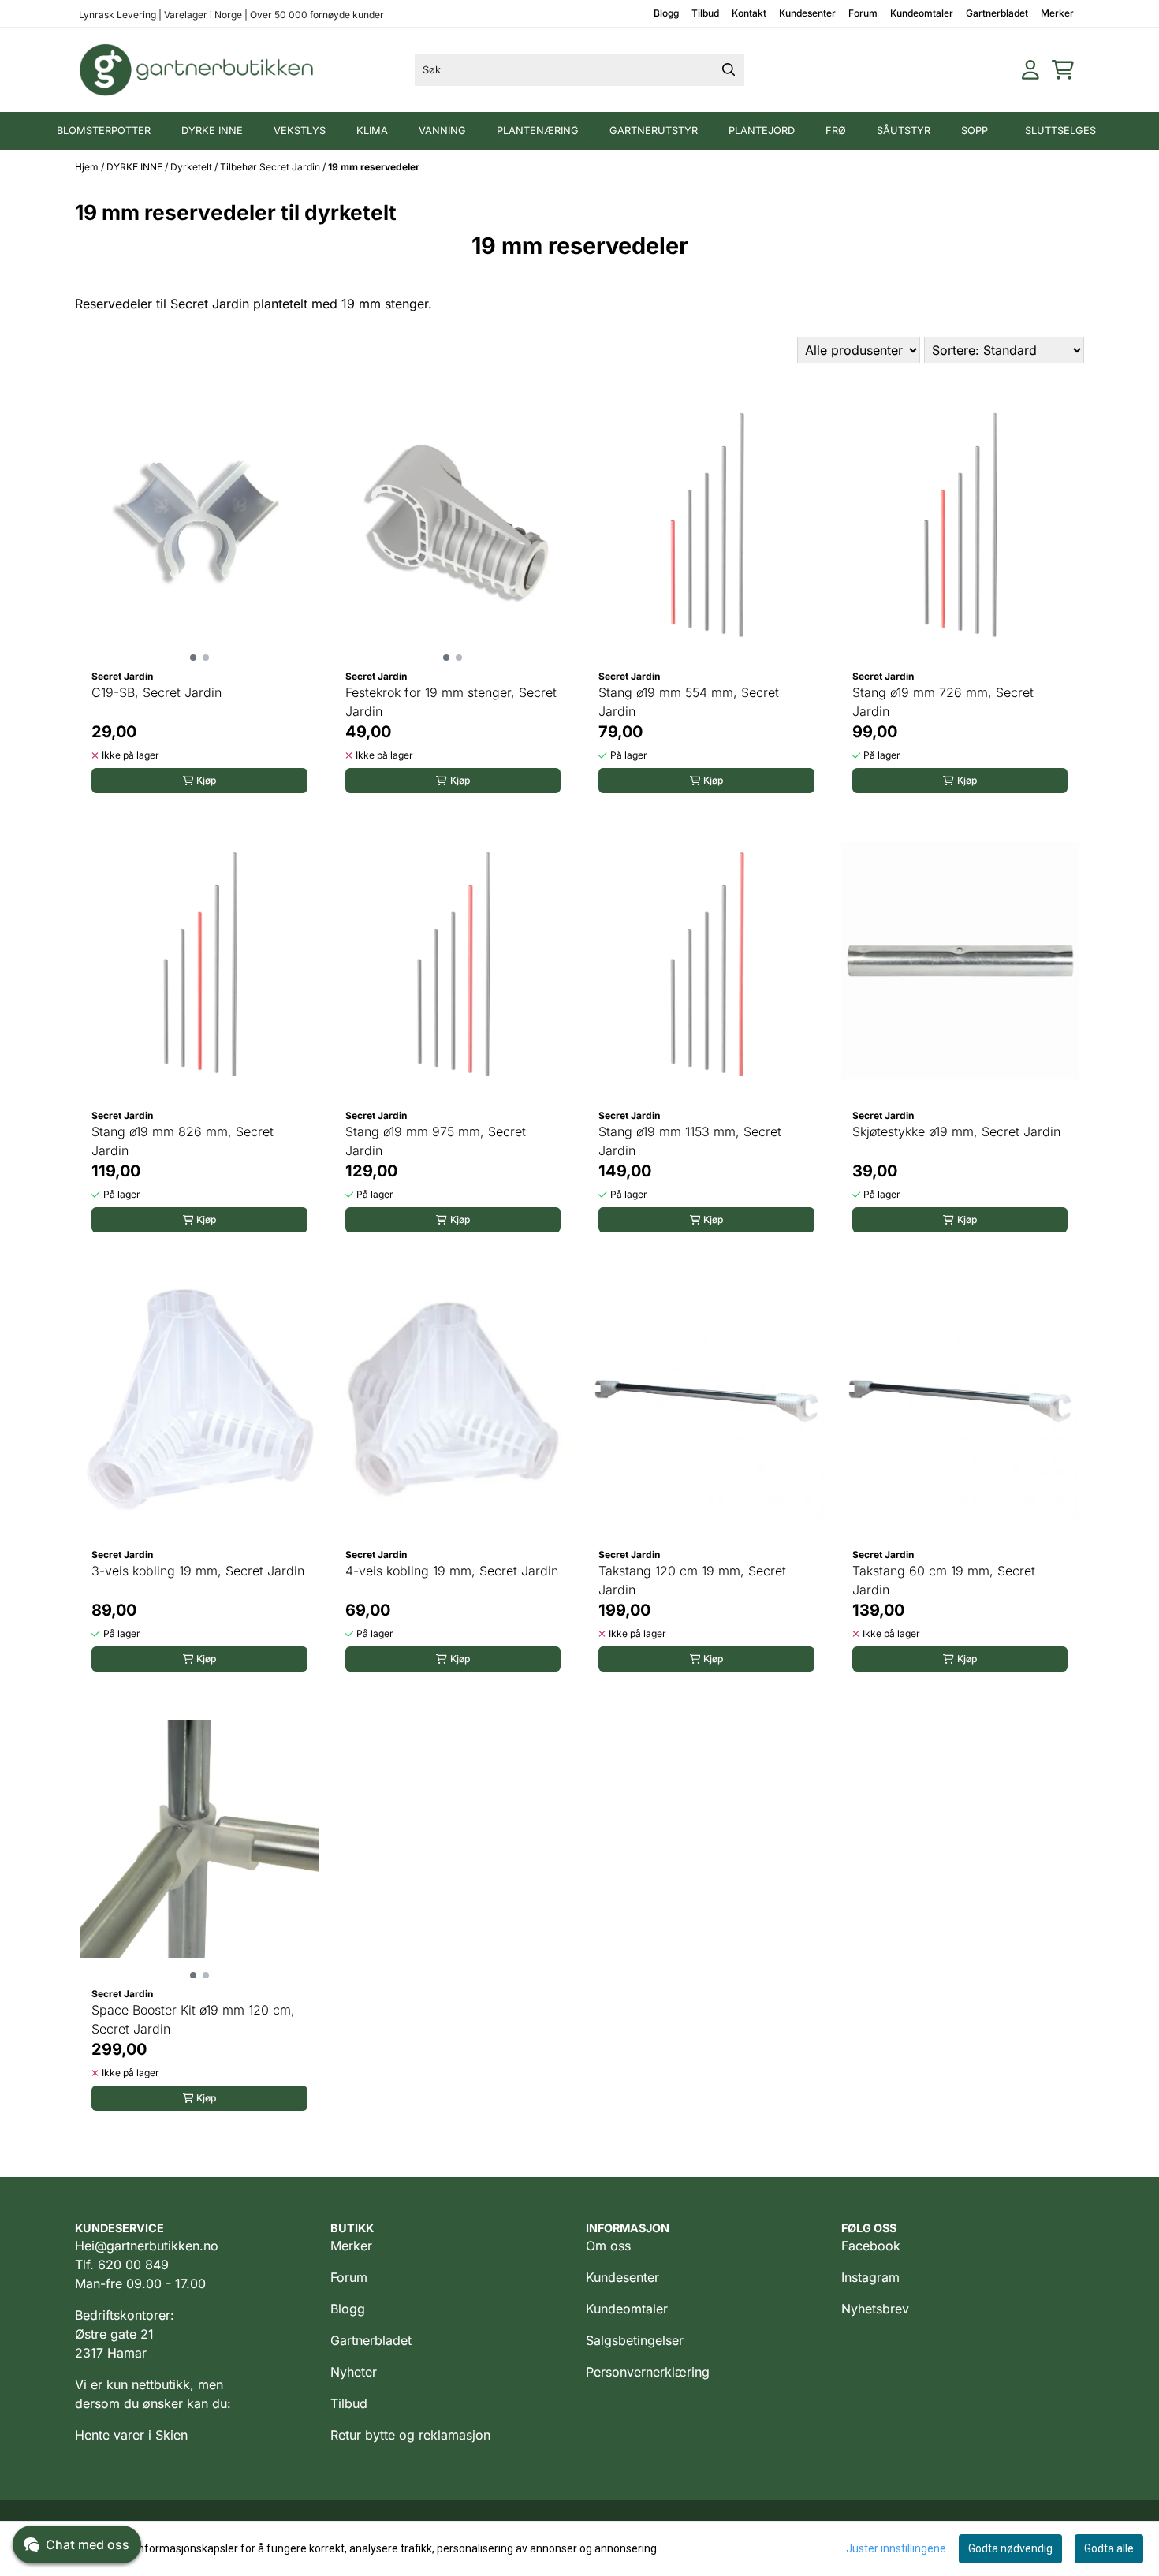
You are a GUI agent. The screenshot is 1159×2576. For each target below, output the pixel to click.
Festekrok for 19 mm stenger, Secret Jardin (451, 702)
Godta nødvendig (1010, 2548)
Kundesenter (807, 13)
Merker (1057, 13)
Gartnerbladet (997, 13)
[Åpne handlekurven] (1063, 70)
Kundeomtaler (922, 13)
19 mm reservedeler (374, 167)
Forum (863, 13)
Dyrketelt (192, 167)
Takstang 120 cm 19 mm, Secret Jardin (692, 1580)
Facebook (871, 2246)
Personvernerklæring (648, 2372)
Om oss (608, 2246)
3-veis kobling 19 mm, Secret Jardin (198, 1571)
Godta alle (1109, 2548)
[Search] (729, 70)
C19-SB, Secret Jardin (157, 692)
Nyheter (354, 2372)
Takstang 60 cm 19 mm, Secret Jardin (944, 1580)
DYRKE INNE (136, 167)
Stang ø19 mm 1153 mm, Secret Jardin (690, 1141)
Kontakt (749, 13)
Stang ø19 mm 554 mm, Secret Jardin (689, 702)
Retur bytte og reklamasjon (410, 2435)
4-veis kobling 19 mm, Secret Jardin (452, 1571)
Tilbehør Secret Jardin (271, 167)
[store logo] (197, 70)
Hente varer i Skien (131, 2435)
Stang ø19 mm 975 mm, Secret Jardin (436, 1141)
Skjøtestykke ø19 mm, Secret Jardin (956, 1131)
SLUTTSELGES (1060, 130)
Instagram (870, 2277)
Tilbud (705, 13)
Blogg (666, 13)
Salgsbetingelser (635, 2340)
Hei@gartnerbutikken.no (147, 2246)
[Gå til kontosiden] (1030, 70)
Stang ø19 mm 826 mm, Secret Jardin (183, 1141)
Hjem (88, 167)
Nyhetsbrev (875, 2309)
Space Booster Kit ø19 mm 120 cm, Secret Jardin (193, 2019)
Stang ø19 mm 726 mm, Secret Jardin (943, 702)
